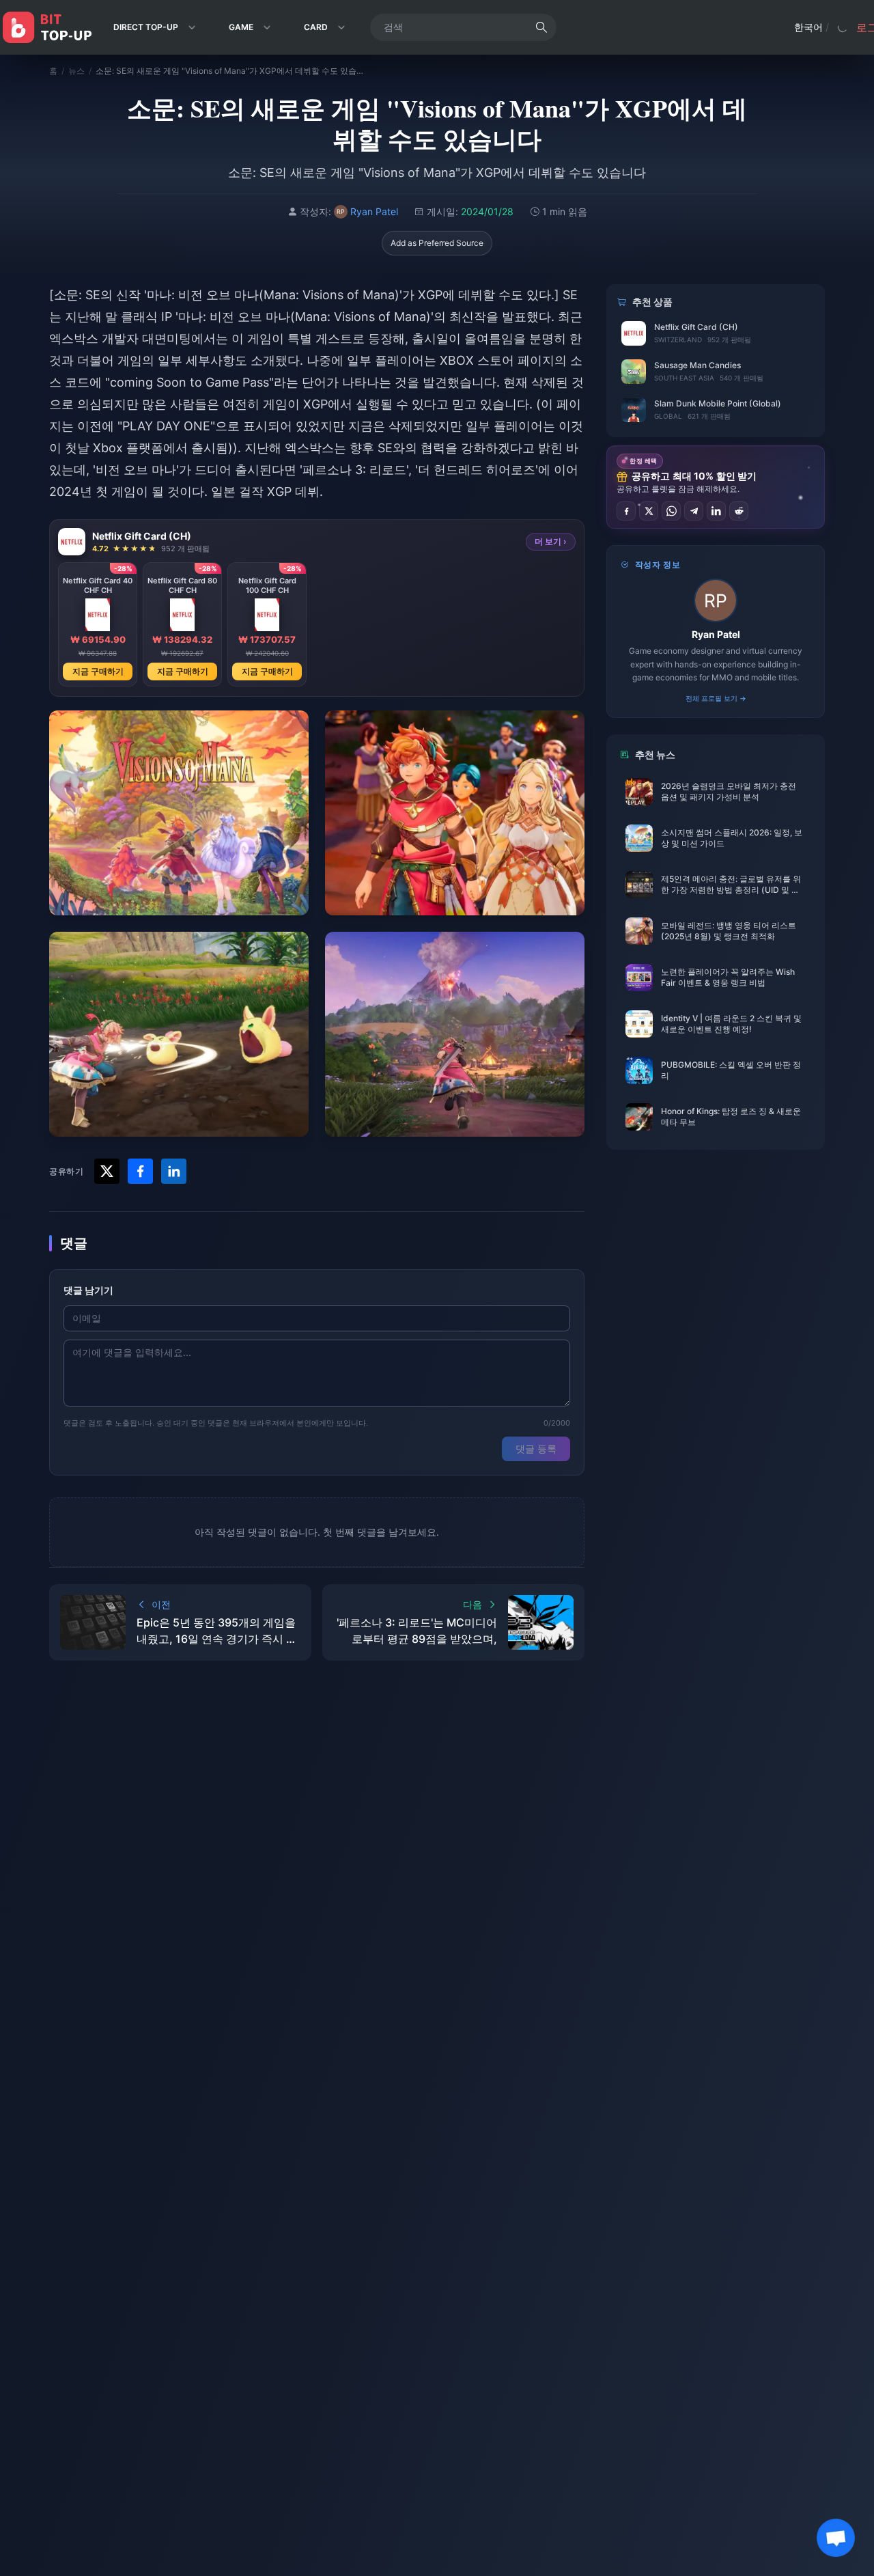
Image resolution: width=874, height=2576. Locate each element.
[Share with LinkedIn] (174, 1171)
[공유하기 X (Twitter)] (649, 511)
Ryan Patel (716, 634)
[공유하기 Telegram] (694, 511)
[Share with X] (107, 1171)
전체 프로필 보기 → (716, 698)
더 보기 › (551, 541)
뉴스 (76, 71)
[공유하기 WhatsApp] (671, 511)
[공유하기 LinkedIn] (716, 511)
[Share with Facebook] (140, 1171)
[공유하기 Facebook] (626, 511)
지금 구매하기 (98, 671)
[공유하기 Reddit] (739, 511)
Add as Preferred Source (437, 243)
